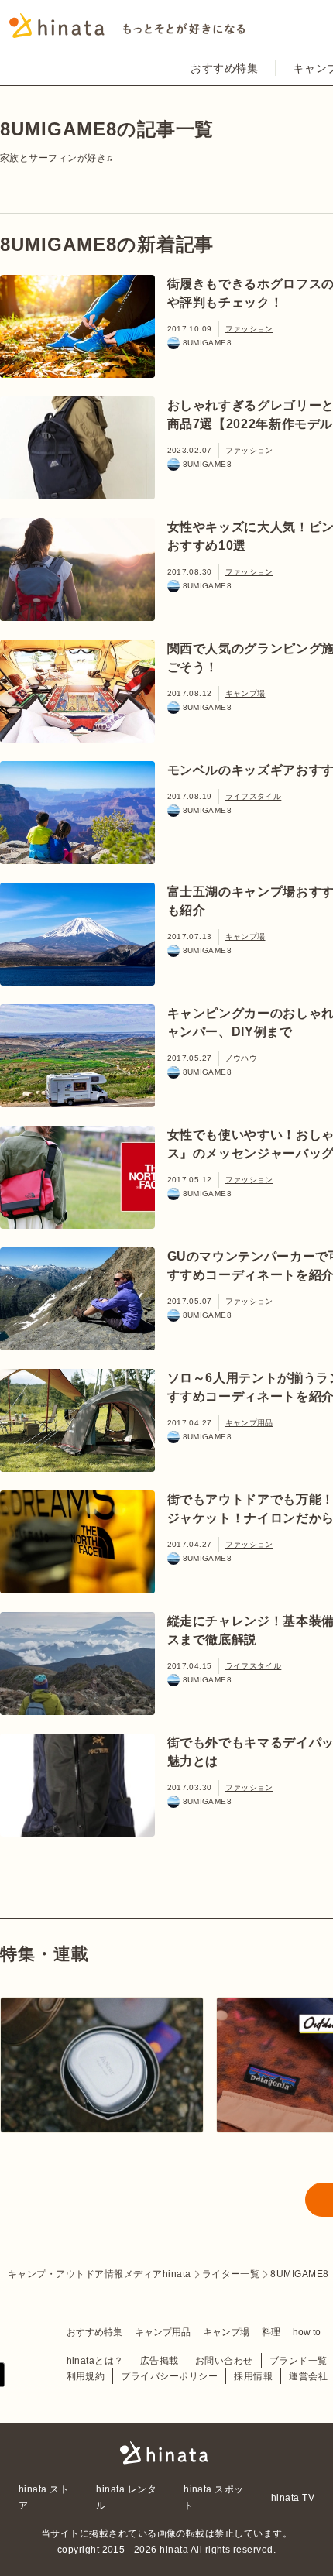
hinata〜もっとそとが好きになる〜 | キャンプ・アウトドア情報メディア (166, 2453)
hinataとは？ (95, 2361)
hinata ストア (44, 2497)
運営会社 (308, 2376)
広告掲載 (160, 2361)
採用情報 (253, 2376)
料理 (271, 2332)
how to (307, 2332)
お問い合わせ (224, 2361)
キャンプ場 (245, 693)
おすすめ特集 (224, 68)
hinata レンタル (126, 2497)
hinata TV (293, 2498)
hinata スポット (214, 2497)
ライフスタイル (254, 796)
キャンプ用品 (249, 1423)
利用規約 (86, 2376)
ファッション (249, 329)
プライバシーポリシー (169, 2376)
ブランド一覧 (299, 2361)
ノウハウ (242, 1058)
